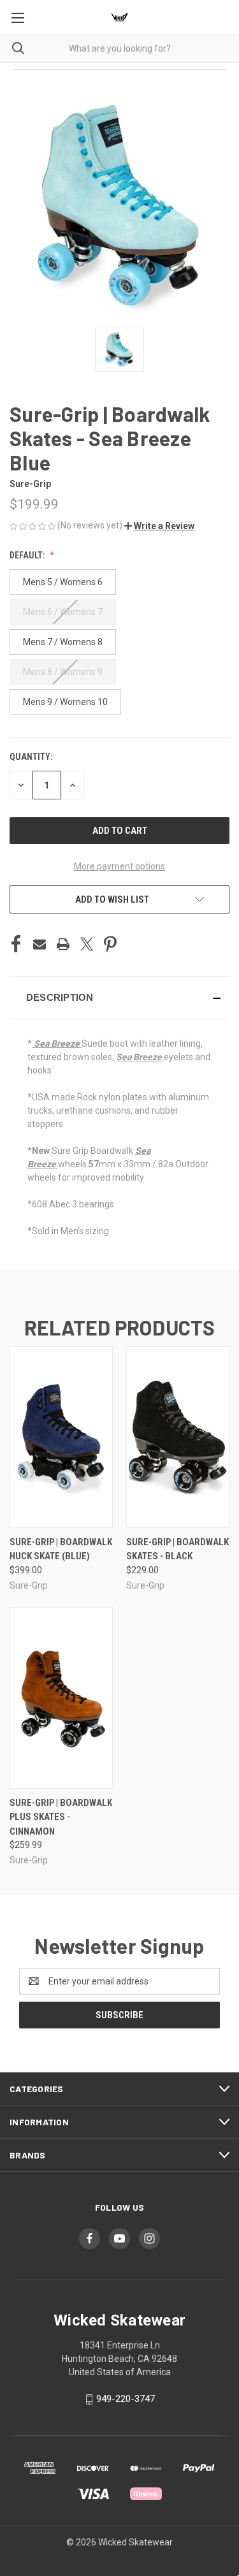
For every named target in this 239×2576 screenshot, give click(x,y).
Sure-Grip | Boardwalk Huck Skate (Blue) (61, 1549)
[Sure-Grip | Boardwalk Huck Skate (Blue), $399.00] (61, 1437)
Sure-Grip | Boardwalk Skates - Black (177, 1549)
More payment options (119, 866)
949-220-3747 (126, 2399)
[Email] (40, 944)
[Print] (63, 944)
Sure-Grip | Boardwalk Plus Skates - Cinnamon (61, 1817)
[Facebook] (16, 944)
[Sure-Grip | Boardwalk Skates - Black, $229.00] (178, 1437)
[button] (159, 526)
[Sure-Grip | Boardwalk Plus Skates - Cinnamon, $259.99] (61, 1698)
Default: (28, 555)
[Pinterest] (110, 944)
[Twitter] (87, 944)
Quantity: (31, 757)
